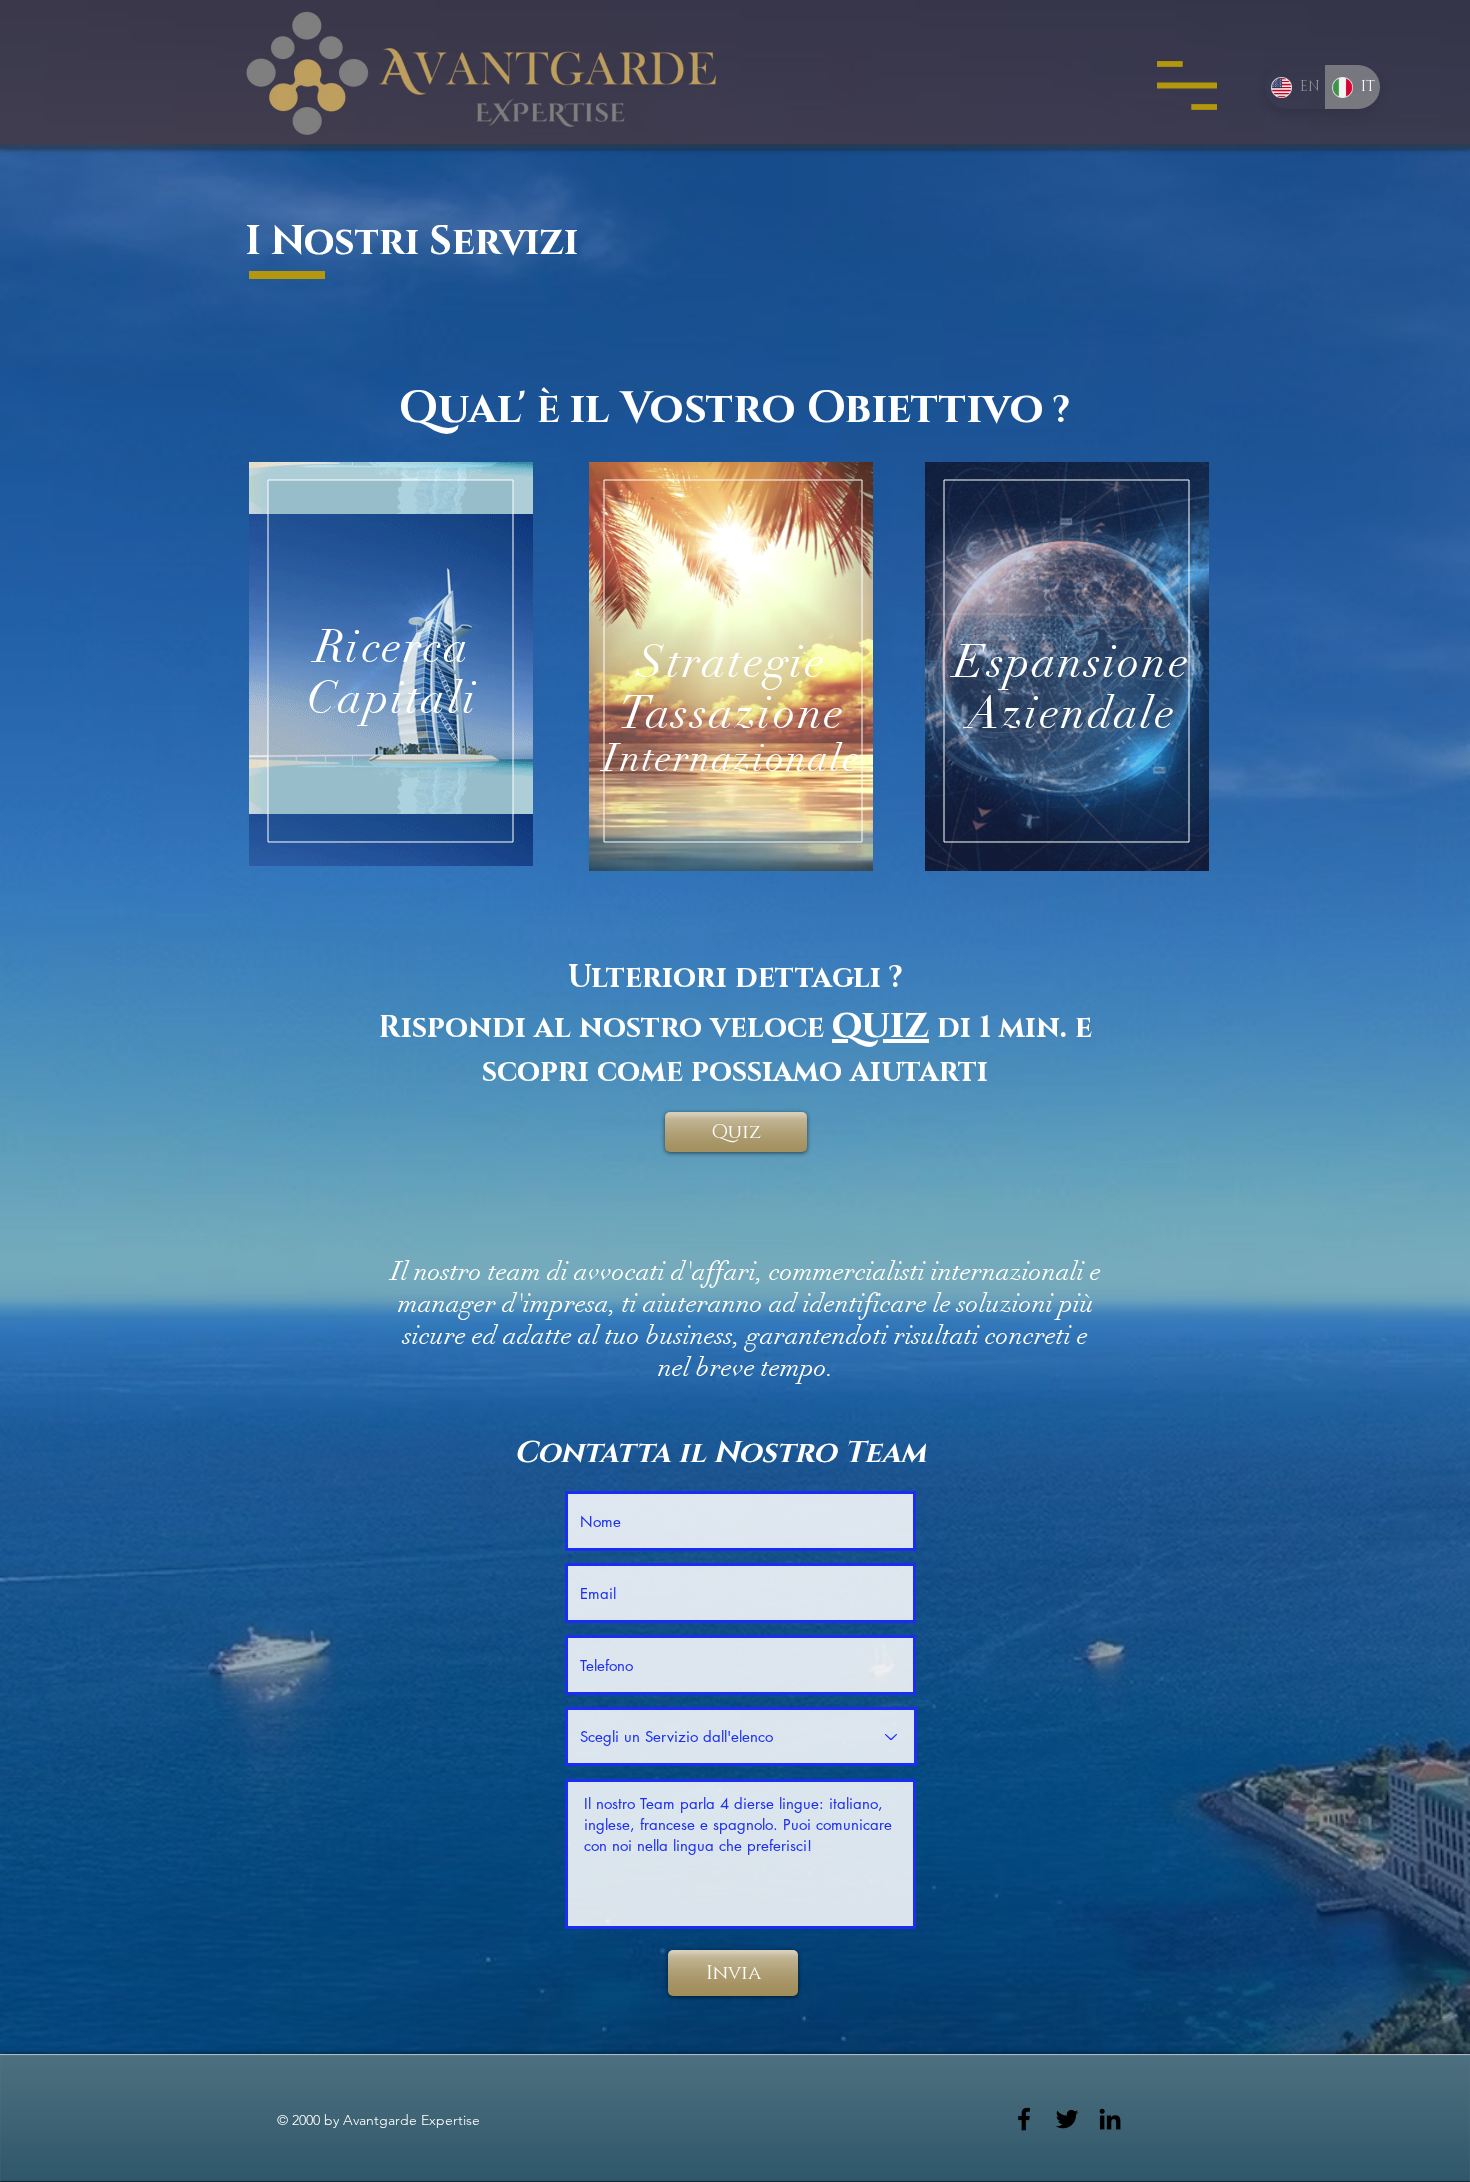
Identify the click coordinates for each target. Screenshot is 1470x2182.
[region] (391, 664)
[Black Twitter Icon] (1067, 2119)
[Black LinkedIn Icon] (1110, 2119)
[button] (1187, 85)
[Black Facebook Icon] (1024, 2119)
